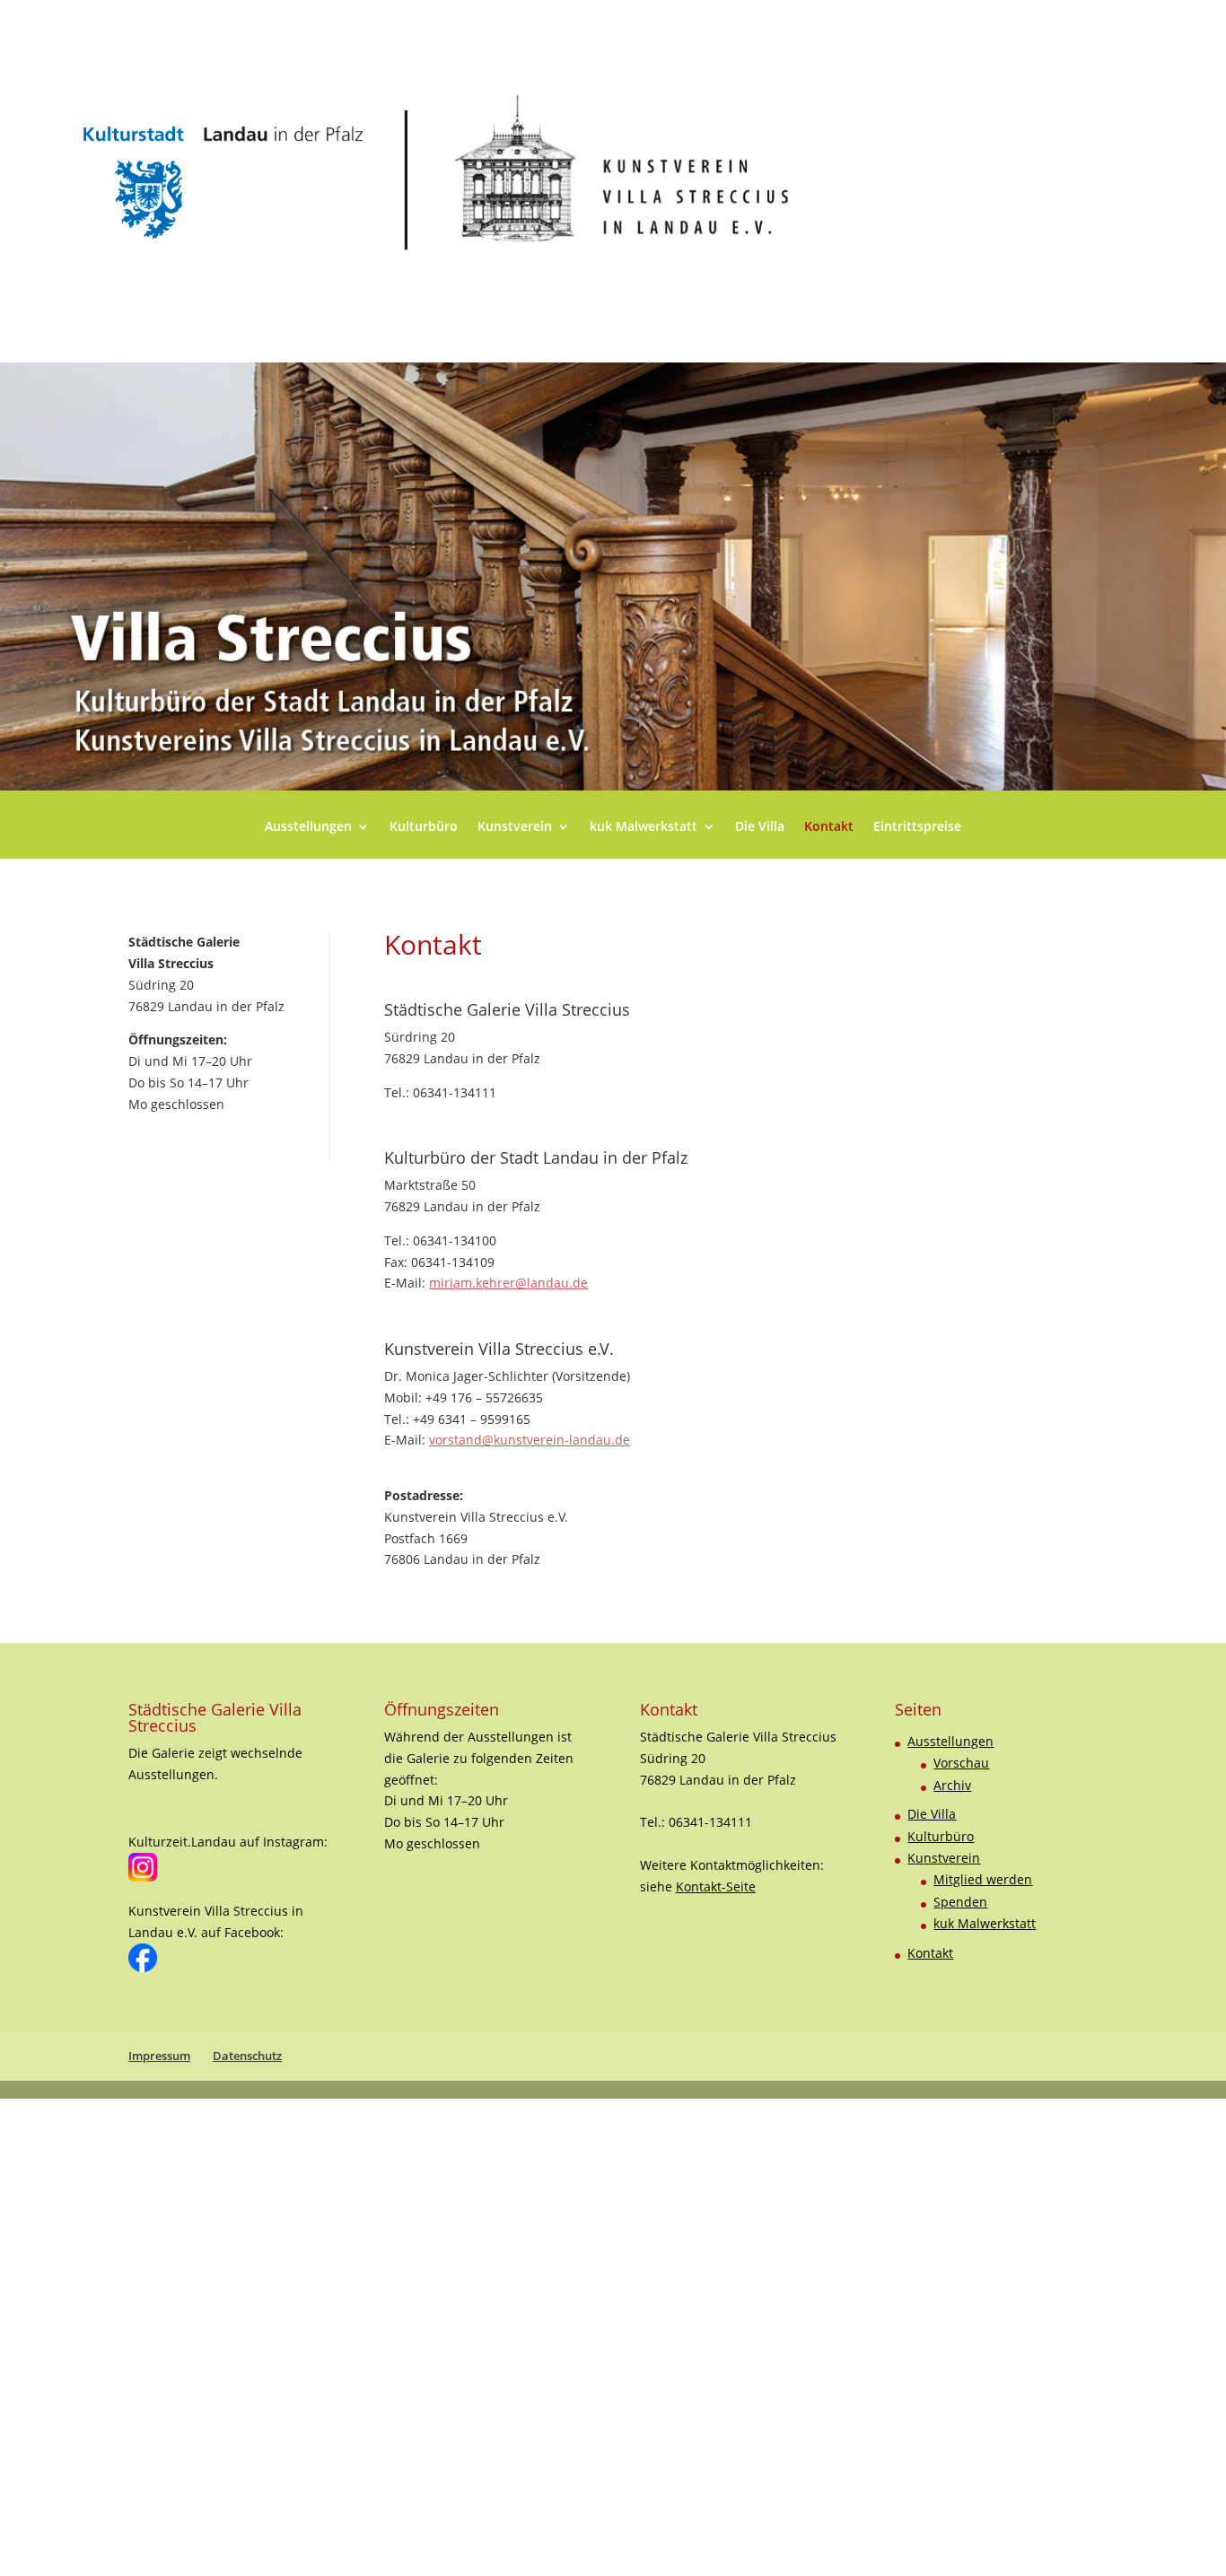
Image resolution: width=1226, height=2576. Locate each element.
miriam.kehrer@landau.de (508, 1283)
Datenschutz (247, 2056)
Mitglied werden (983, 1879)
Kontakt (829, 827)
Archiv (952, 1785)
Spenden (960, 1902)
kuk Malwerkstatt (644, 827)
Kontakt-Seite (716, 1886)
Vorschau (961, 1763)
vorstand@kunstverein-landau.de (530, 1440)
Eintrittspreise (917, 827)
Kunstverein (515, 827)
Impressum (159, 2056)
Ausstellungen (308, 827)
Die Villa (760, 827)
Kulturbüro (424, 827)
